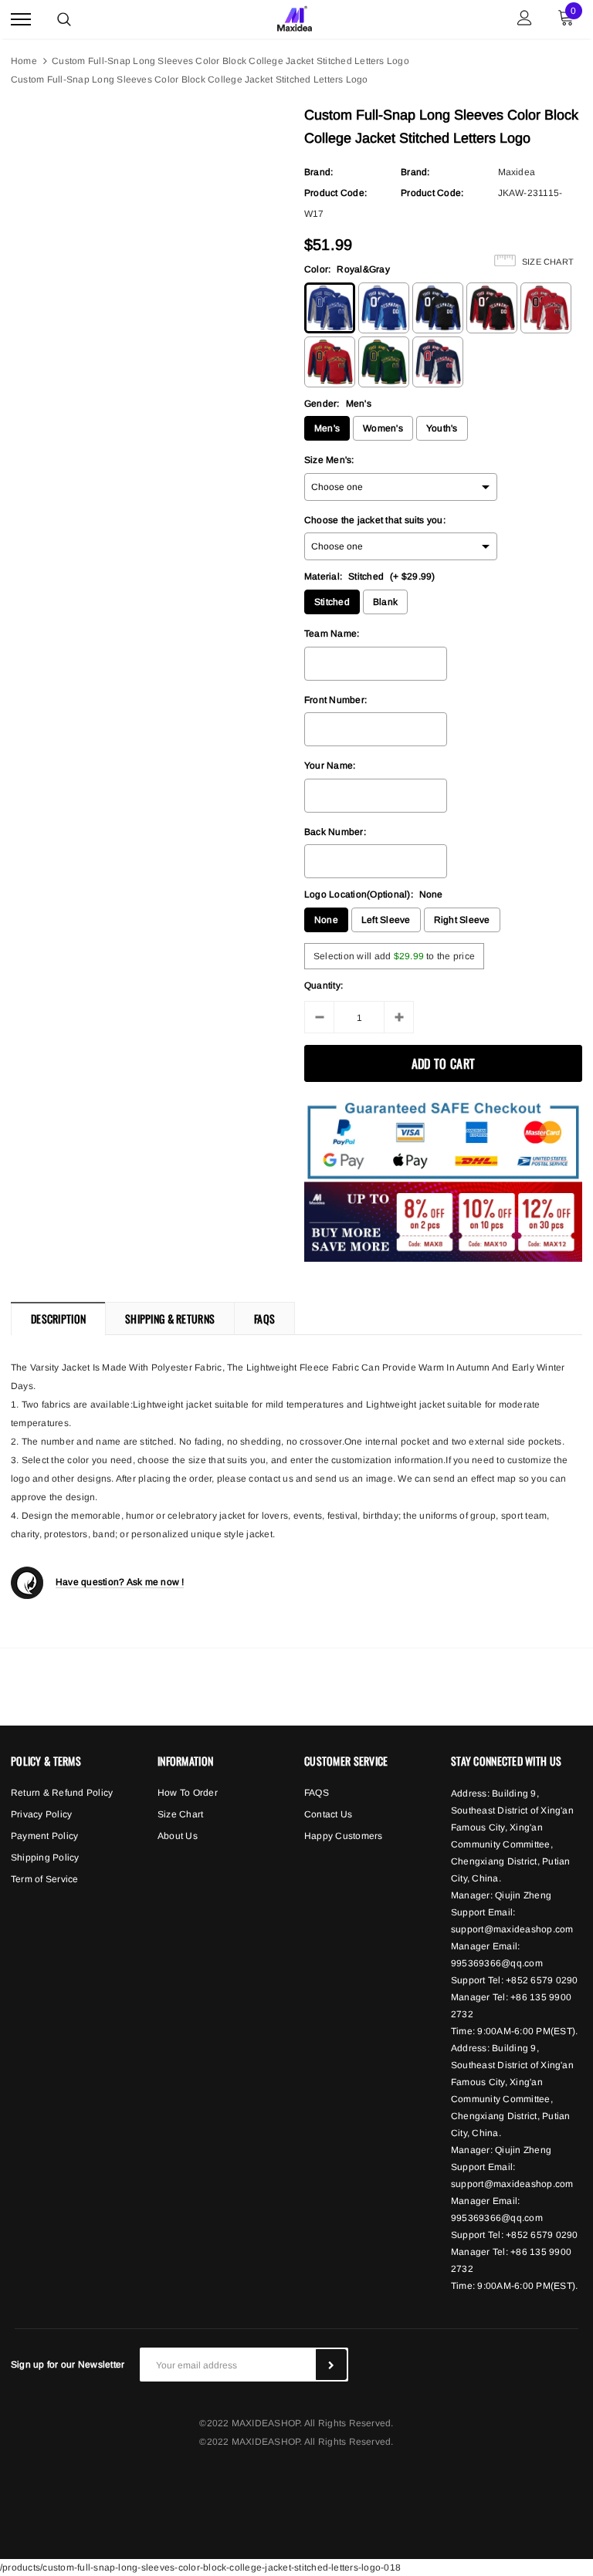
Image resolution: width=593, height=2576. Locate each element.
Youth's (442, 428)
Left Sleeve (386, 920)
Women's (383, 428)
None (326, 920)
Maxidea (517, 172)
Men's (327, 428)
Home (24, 61)
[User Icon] (525, 20)
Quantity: (324, 985)
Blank (385, 602)
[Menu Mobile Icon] (21, 20)
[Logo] (295, 17)
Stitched (332, 602)
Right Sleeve (462, 920)
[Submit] (331, 2365)
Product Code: (335, 193)
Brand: (319, 172)
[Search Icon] (64, 19)
